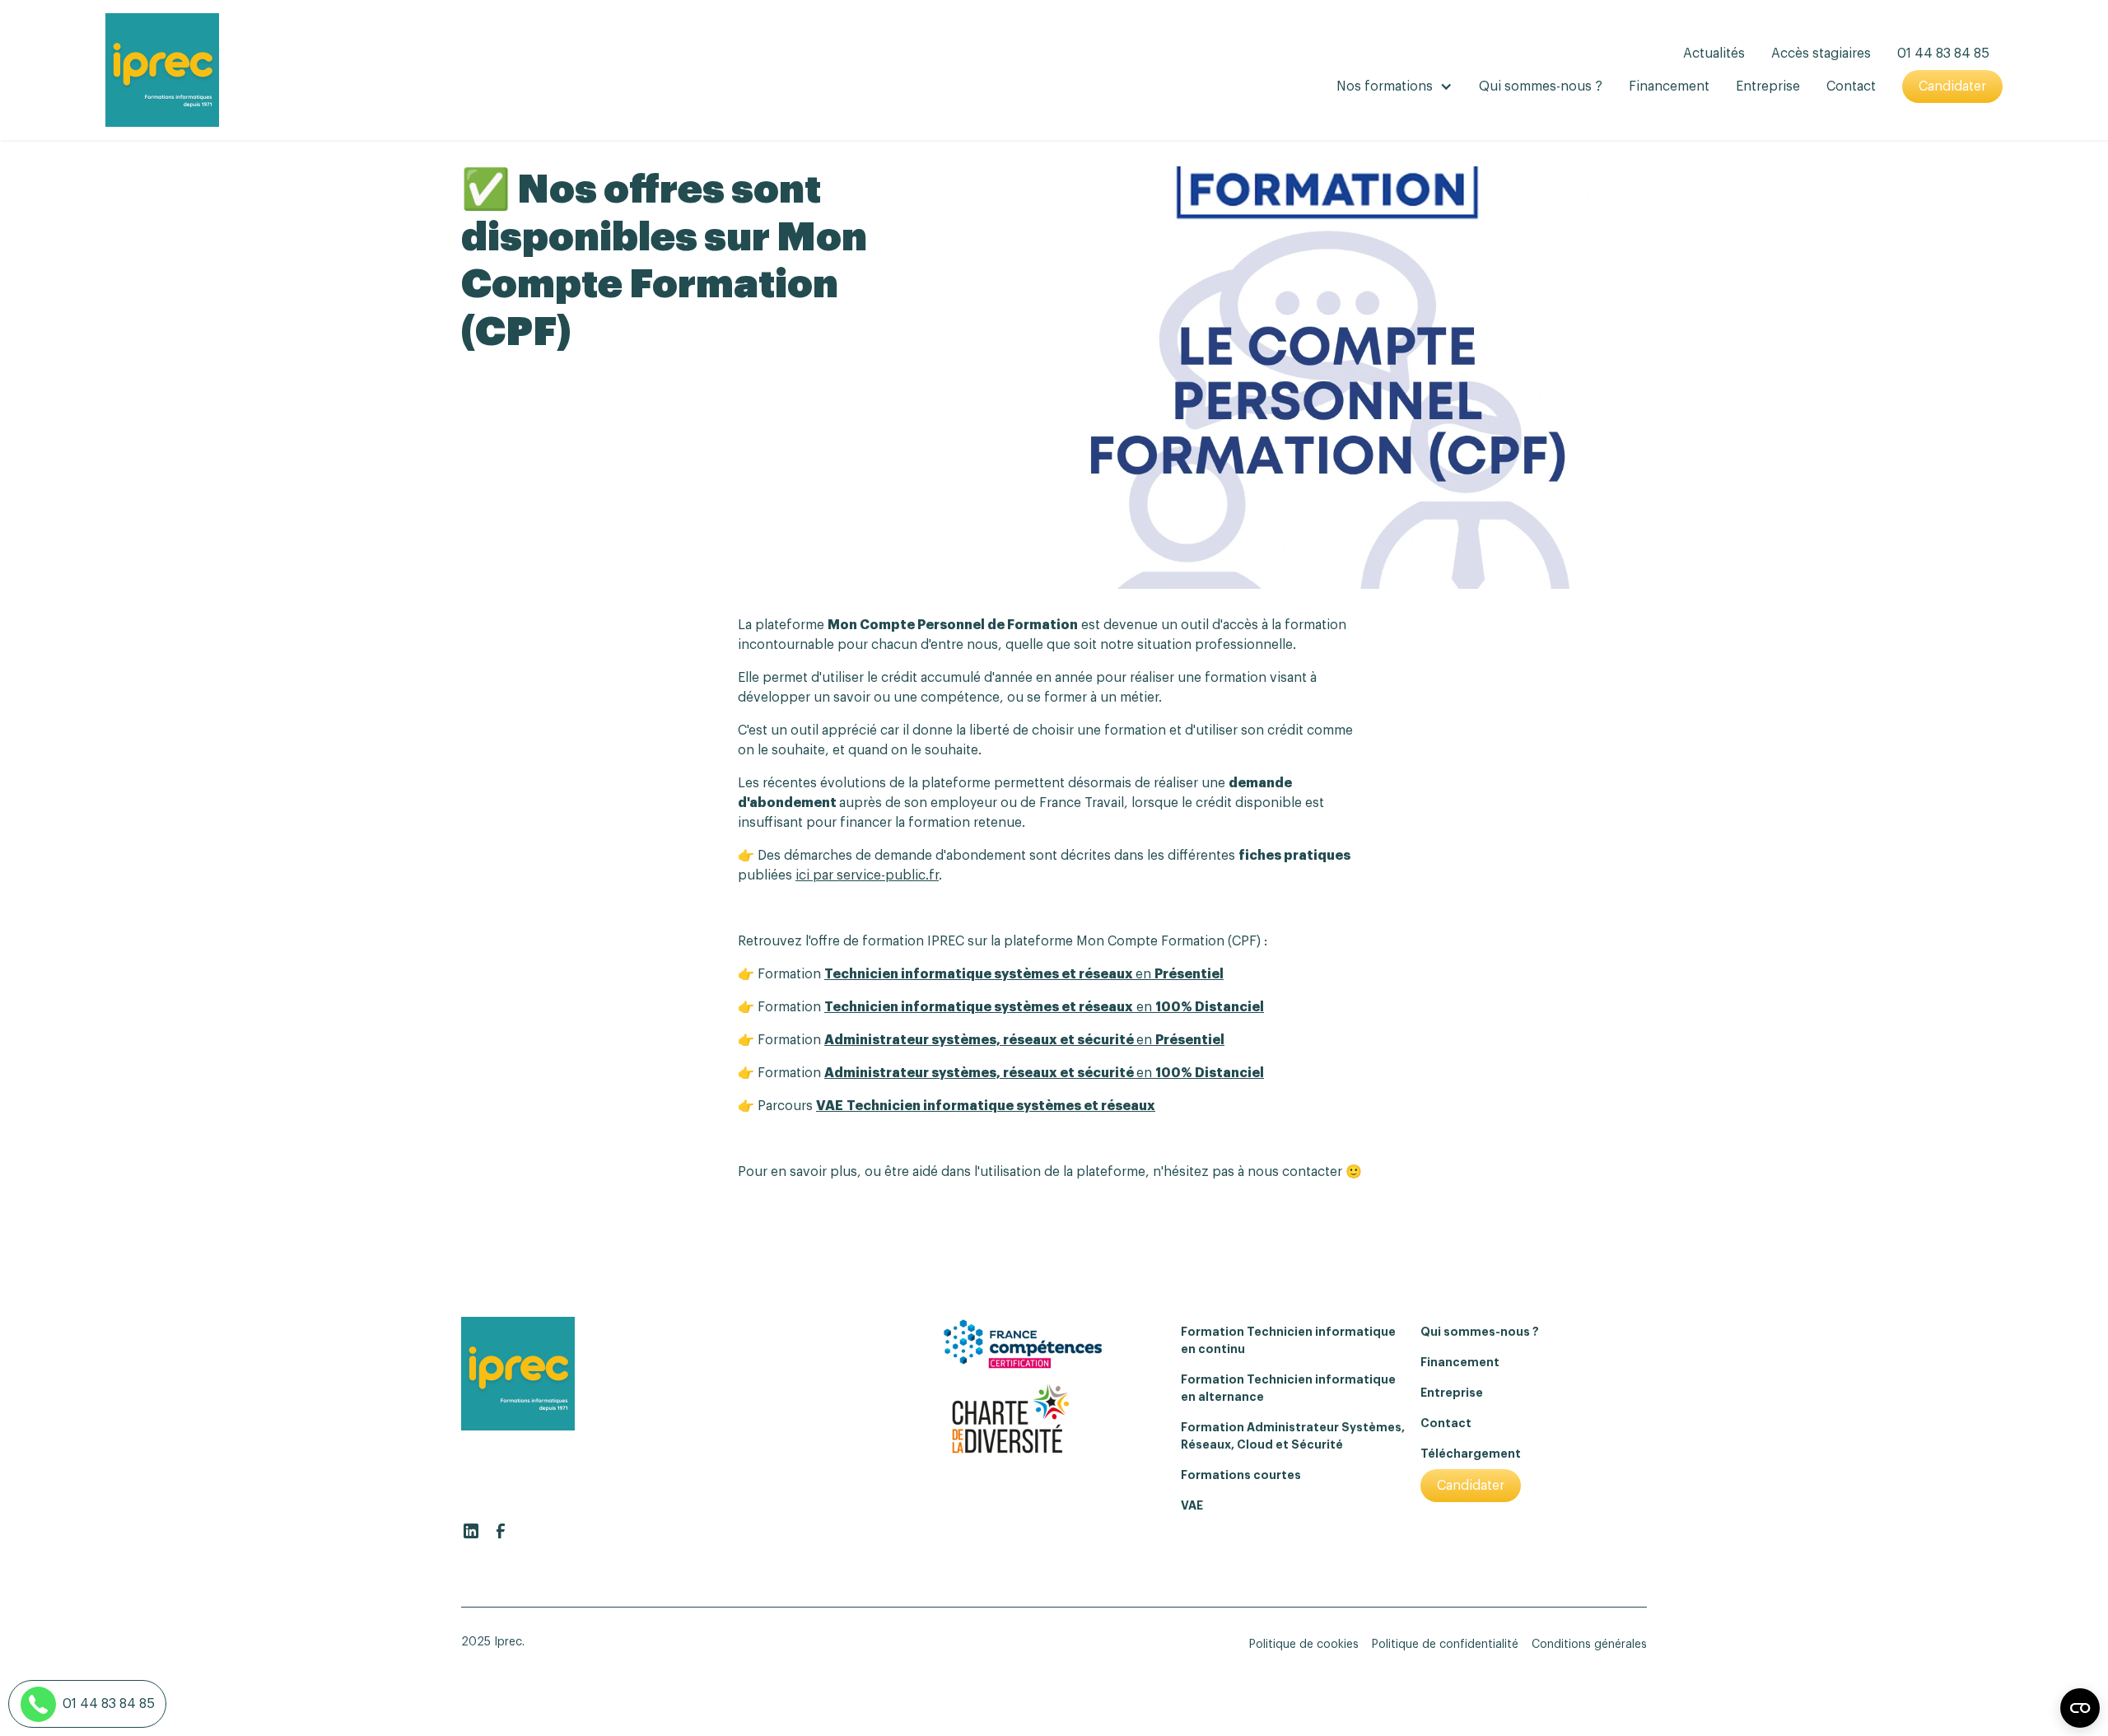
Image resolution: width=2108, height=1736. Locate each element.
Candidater (1952, 86)
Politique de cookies (1304, 1645)
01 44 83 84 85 (1943, 54)
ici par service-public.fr (867, 875)
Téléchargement (1471, 1454)
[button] (1394, 86)
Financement (1669, 86)
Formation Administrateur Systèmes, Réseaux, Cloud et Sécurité (1293, 1436)
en (1024, 974)
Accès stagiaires (1821, 54)
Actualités (1714, 54)
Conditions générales (1589, 1645)
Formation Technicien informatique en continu (1288, 1340)
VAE (1192, 1505)
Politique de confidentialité (1445, 1645)
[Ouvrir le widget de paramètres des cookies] (2080, 1708)
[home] (162, 70)
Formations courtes (1241, 1475)
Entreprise (1768, 86)
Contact (1851, 86)
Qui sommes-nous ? (1541, 86)
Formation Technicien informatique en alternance (1288, 1388)
